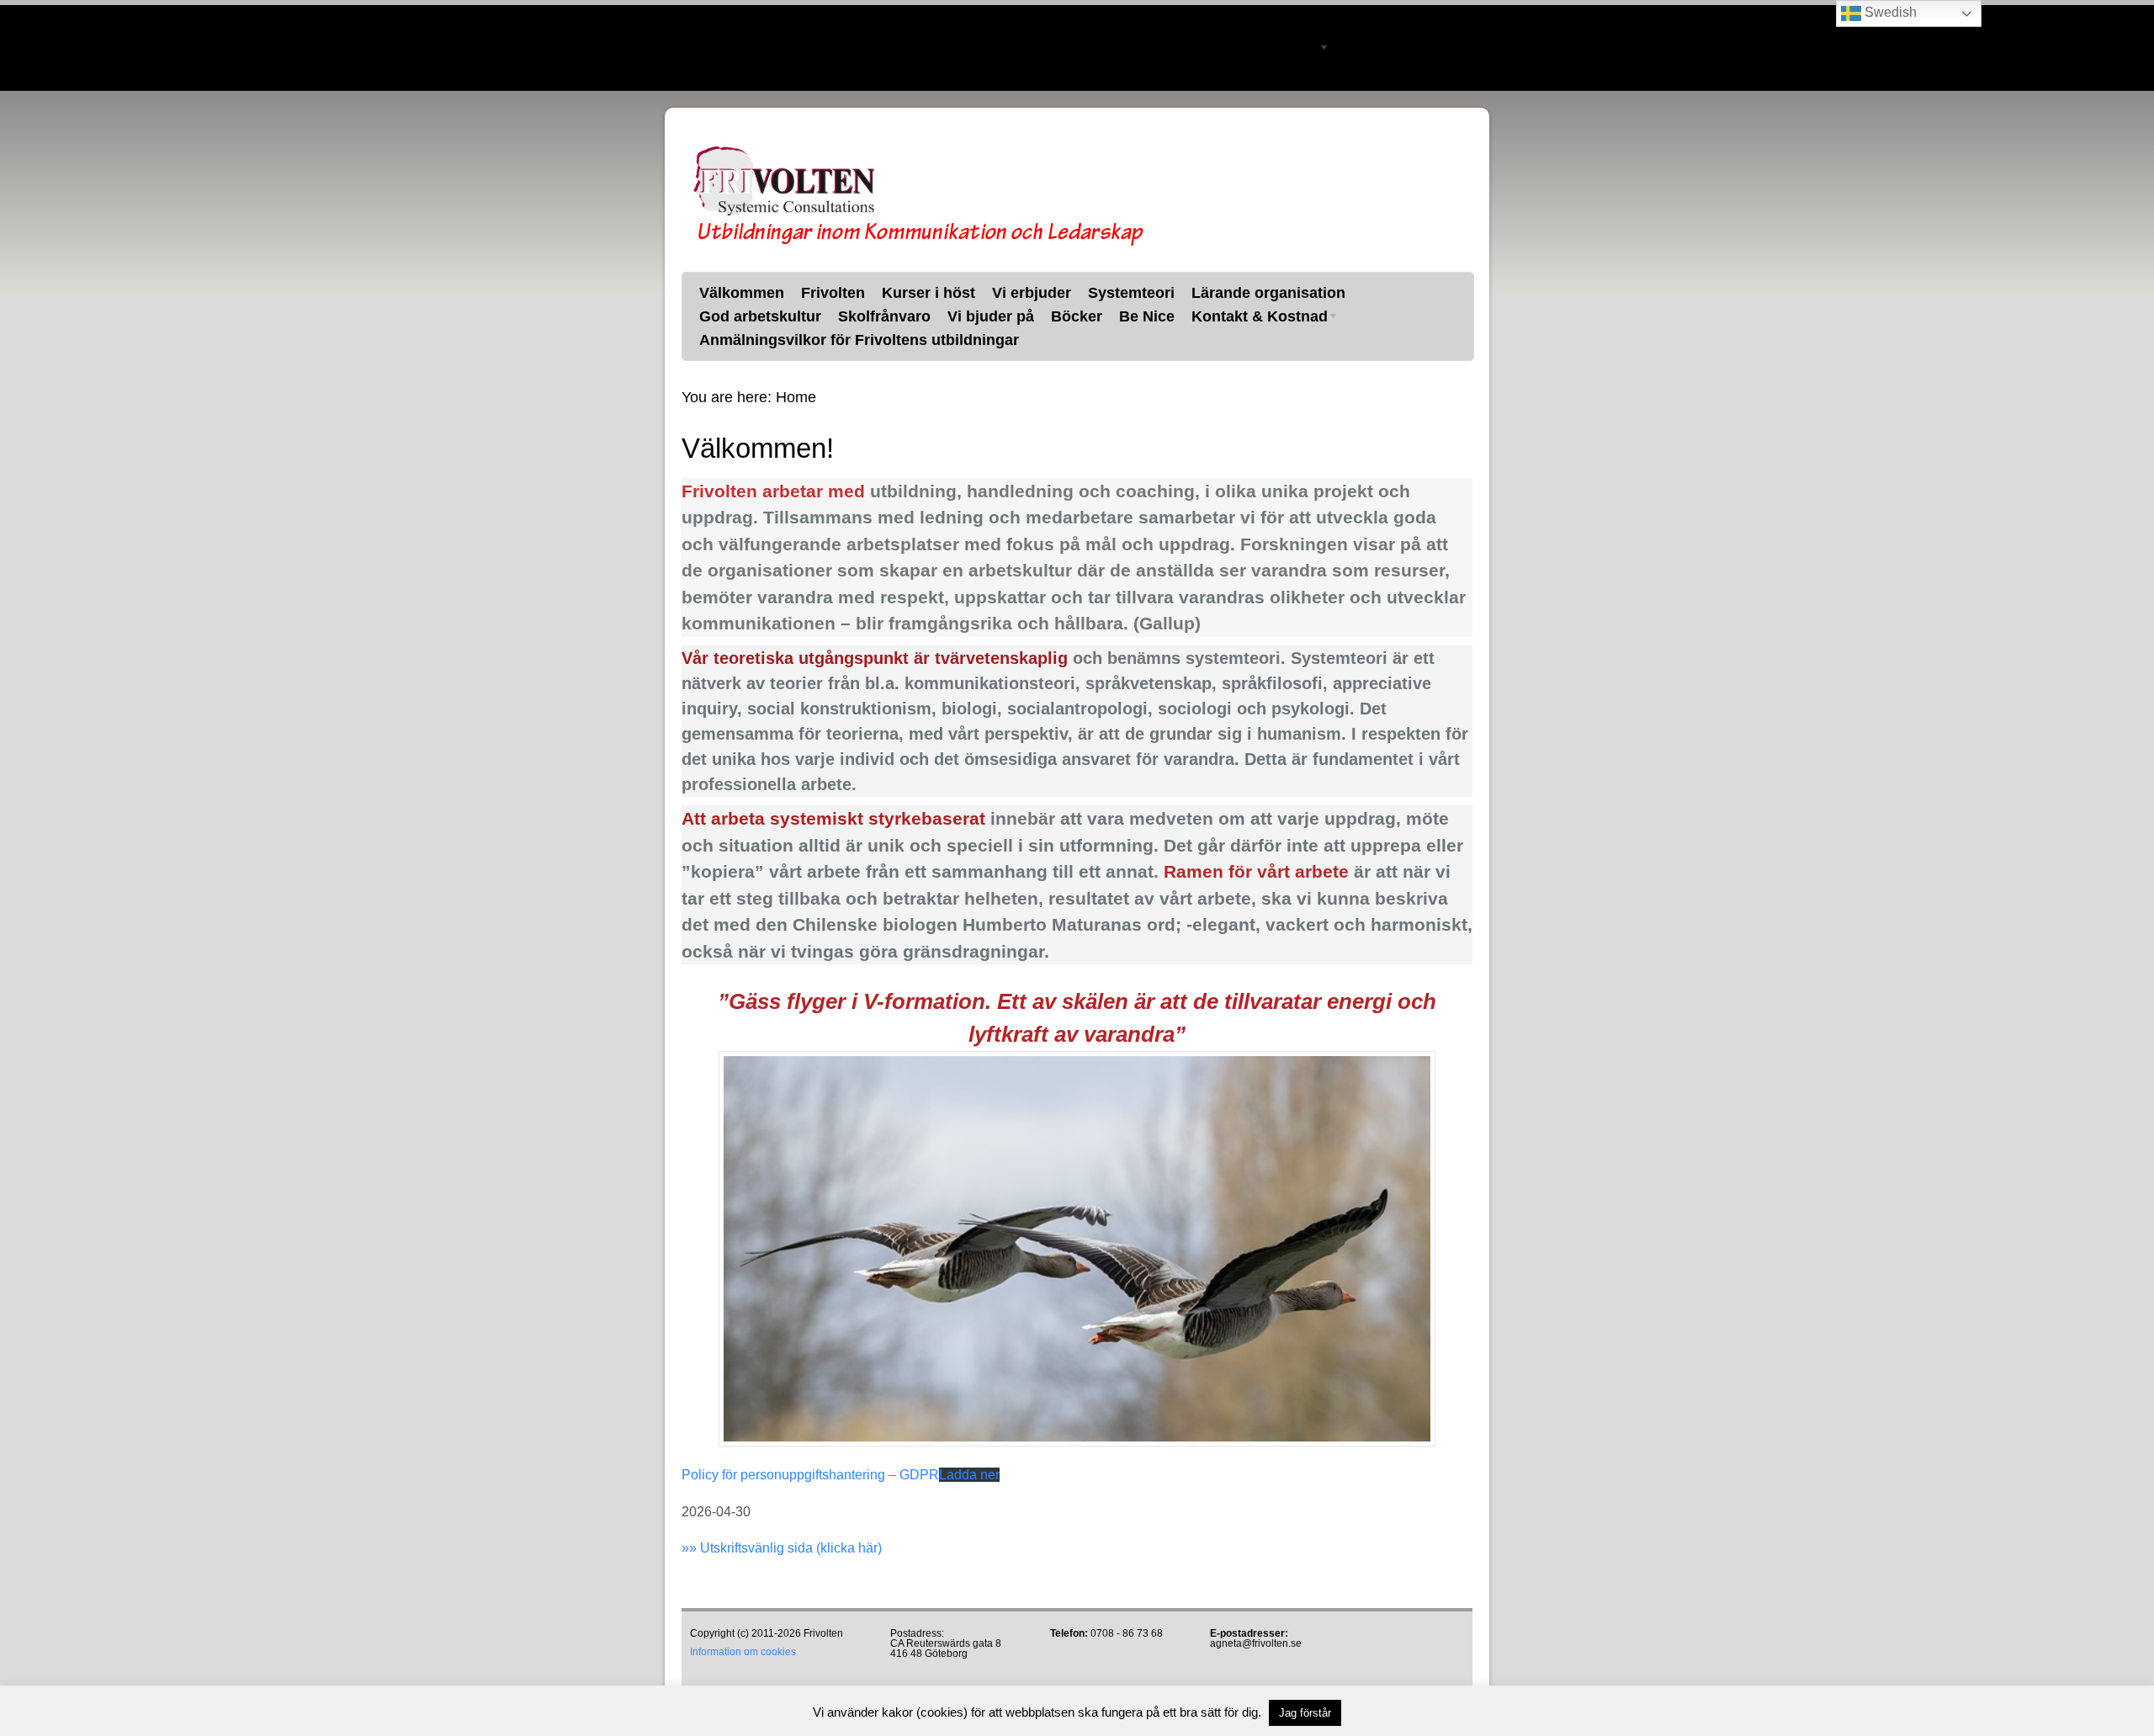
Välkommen (732, 19)
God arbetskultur (751, 48)
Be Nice (1138, 48)
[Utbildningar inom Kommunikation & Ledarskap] (917, 243)
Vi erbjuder (1022, 19)
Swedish (1889, 12)
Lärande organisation (1259, 19)
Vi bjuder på (982, 48)
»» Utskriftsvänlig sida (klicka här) (782, 1548)
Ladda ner (969, 1475)
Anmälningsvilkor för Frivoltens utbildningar (850, 77)
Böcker (1067, 48)
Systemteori (1122, 19)
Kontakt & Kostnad (1246, 50)
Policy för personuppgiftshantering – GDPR (810, 1475)
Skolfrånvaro (875, 48)
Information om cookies (743, 1652)
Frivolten (824, 19)
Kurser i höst (919, 19)
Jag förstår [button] (1305, 1713)
